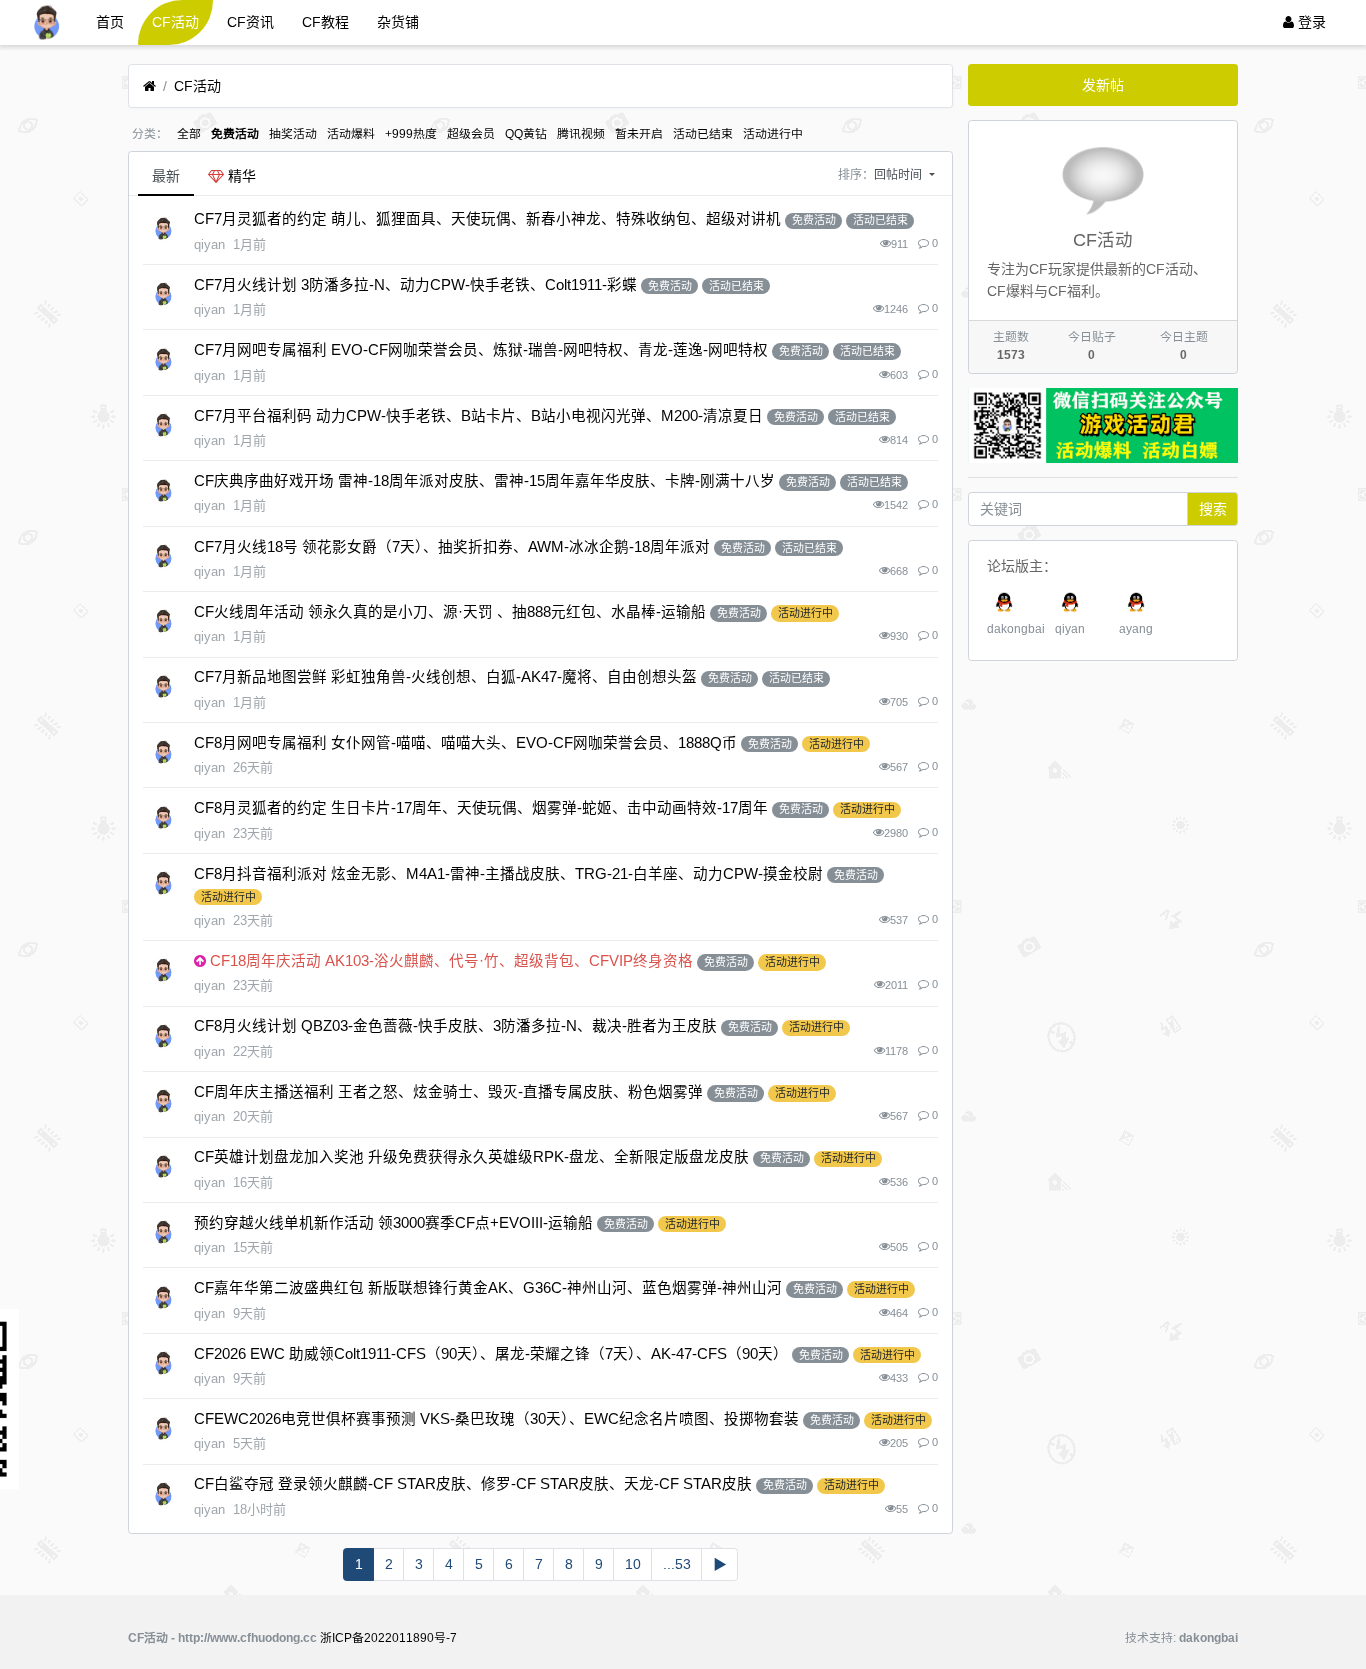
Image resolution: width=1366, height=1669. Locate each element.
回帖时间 (899, 175)
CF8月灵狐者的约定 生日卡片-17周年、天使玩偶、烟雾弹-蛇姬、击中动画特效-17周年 (481, 808)
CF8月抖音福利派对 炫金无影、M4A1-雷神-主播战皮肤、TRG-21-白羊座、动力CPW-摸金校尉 (508, 874)
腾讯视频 (581, 134)
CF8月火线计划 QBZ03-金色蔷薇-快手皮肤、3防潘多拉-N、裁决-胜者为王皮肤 (455, 1026)
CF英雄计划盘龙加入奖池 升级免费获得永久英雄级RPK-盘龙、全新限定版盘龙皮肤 (471, 1157)
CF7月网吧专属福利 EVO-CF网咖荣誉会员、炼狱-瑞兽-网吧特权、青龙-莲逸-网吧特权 (481, 350)
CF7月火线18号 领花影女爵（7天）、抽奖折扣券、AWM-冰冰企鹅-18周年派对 (452, 547)
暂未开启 (639, 134)
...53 (677, 1564)
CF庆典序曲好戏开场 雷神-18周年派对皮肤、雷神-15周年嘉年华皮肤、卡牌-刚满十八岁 (484, 481)
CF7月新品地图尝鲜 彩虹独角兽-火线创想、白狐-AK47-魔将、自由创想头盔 (445, 677)
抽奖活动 (293, 134)
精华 (240, 176)
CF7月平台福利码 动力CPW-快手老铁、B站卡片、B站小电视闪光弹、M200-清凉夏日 (478, 416)
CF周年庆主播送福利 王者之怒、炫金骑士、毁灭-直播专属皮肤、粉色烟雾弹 (448, 1092)
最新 (166, 176)
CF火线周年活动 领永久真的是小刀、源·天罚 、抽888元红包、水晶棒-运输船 (450, 612)
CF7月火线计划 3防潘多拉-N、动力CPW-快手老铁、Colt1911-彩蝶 (415, 285)
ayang (1136, 629)
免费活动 (235, 134)
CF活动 (175, 22)
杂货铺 (398, 22)
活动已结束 (703, 134)
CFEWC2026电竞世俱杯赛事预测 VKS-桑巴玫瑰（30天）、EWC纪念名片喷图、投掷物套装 (496, 1419)
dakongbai (1016, 629)
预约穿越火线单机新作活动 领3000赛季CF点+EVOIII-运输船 (393, 1223)
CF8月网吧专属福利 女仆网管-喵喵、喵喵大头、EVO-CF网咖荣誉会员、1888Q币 (465, 743)
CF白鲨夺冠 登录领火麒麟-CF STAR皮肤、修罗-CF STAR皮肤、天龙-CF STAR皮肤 (473, 1484)
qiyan (1070, 629)
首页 (110, 22)
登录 (1310, 22)
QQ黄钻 (526, 134)
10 (633, 1564)
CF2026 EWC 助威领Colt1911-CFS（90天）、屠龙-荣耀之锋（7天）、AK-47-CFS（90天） (491, 1354)
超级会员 (471, 134)
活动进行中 (773, 134)
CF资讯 (250, 22)
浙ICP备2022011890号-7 (388, 1638)
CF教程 (325, 22)
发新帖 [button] (1103, 85)
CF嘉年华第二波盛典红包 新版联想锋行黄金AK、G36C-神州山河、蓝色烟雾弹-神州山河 (488, 1288)
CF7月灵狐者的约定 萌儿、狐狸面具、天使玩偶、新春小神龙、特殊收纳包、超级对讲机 (487, 219)
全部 (189, 134)
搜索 (1213, 509)
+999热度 (411, 134)
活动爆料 (351, 134)
